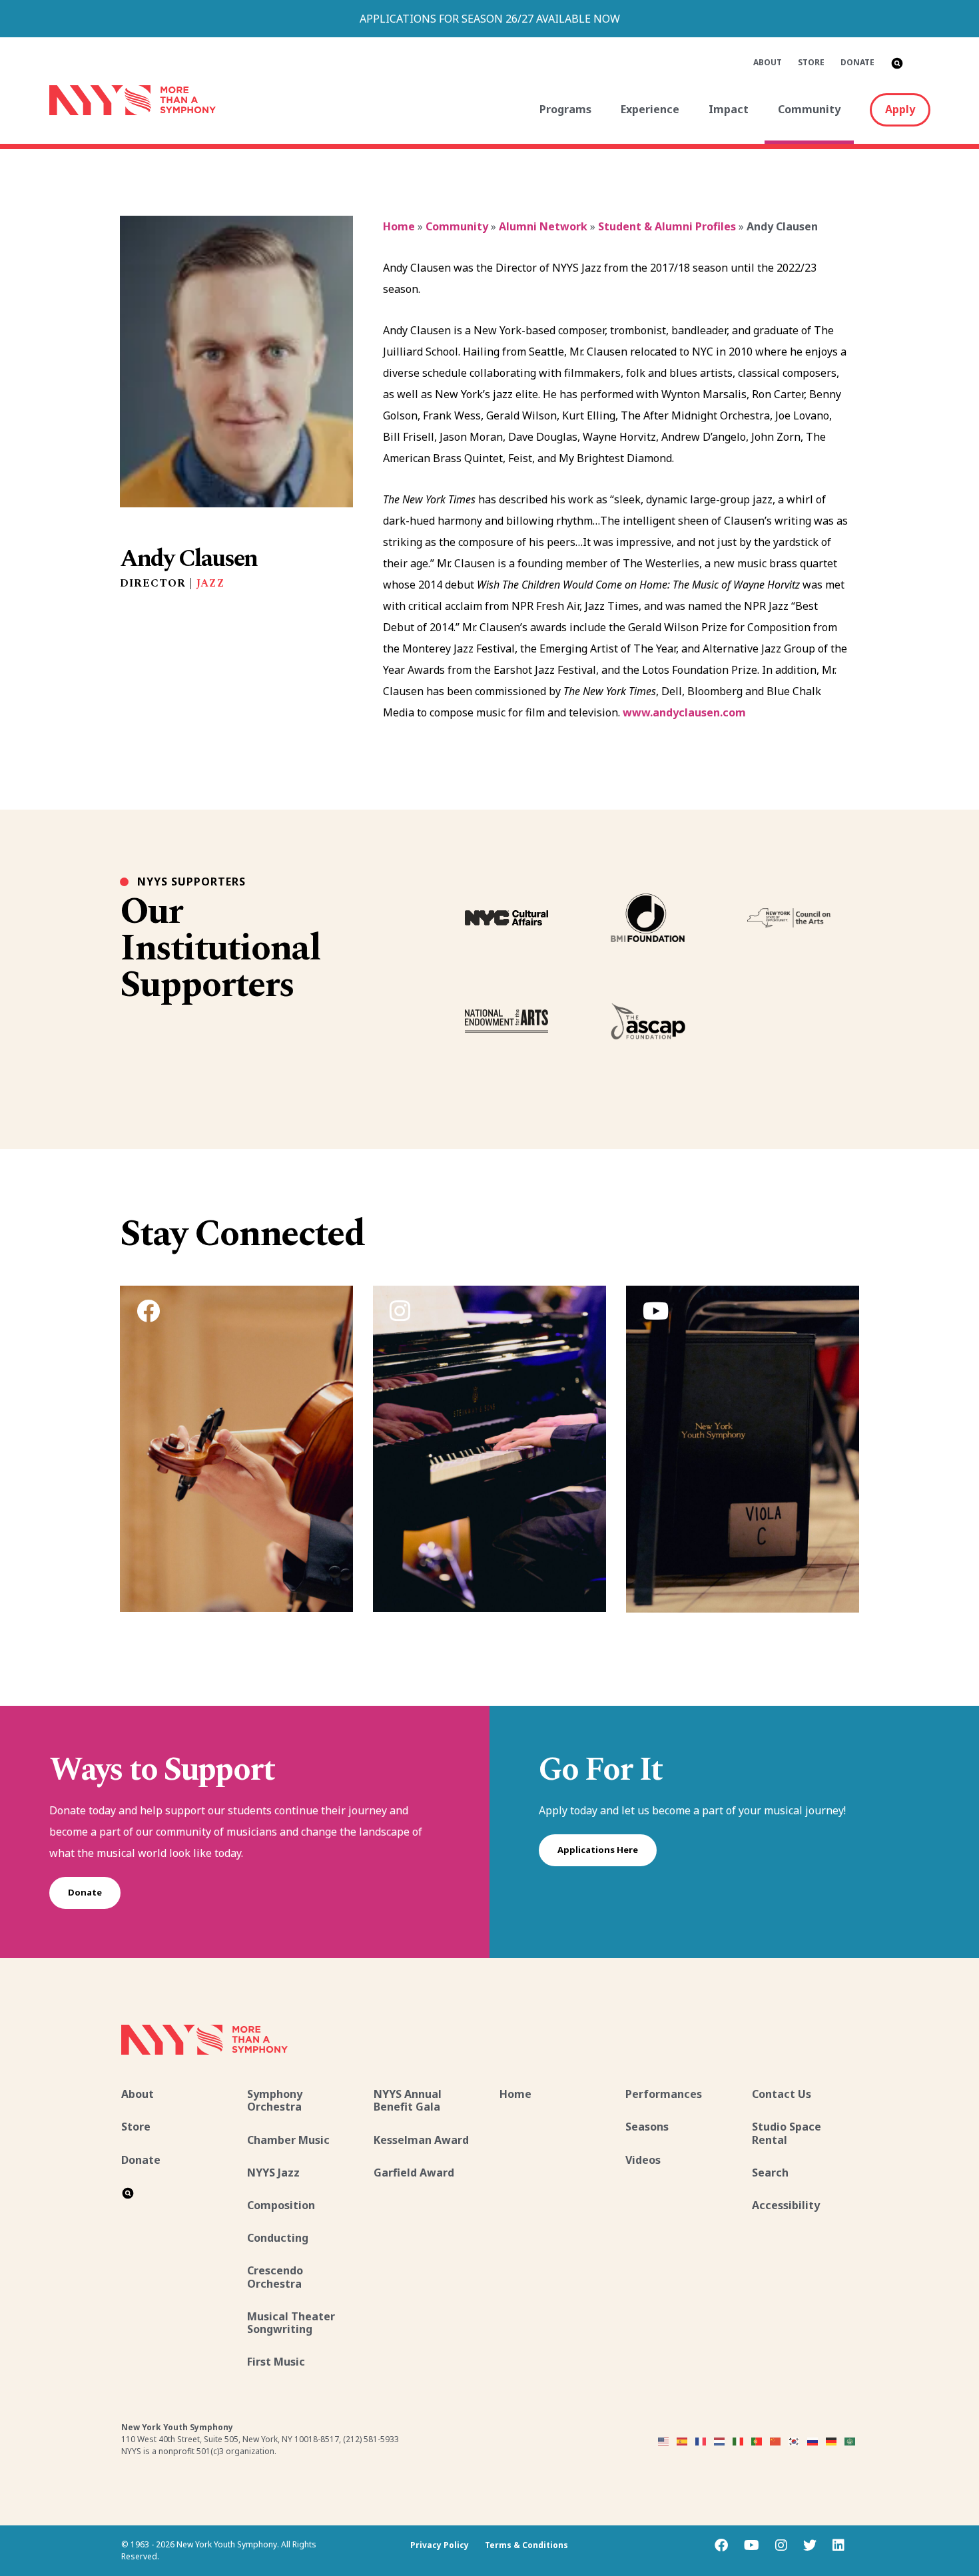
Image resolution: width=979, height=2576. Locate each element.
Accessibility (786, 2205)
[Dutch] (720, 2440)
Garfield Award (414, 2173)
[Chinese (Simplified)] (776, 2440)
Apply (900, 109)
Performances (664, 2094)
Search (770, 2173)
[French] (701, 2440)
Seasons (647, 2127)
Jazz (211, 583)
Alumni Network (543, 226)
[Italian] (739, 2440)
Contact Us (782, 2094)
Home (399, 226)
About (768, 62)
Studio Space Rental (787, 2133)
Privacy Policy (440, 2545)
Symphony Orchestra (275, 2100)
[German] (832, 2440)
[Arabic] (850, 2440)
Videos (643, 2160)
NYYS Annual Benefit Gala (408, 2100)
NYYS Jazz (273, 2173)
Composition (281, 2205)
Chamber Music (288, 2140)
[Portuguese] (757, 2440)
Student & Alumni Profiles (667, 226)
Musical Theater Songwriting (291, 2323)
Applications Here (598, 1850)
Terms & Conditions (526, 2545)
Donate (857, 62)
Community (809, 109)
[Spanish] (683, 2440)
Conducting (278, 2238)
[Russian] (813, 2440)
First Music (276, 2362)
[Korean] (795, 2440)
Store (811, 62)
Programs (565, 109)
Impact (729, 109)
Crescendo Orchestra (275, 2277)
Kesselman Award (421, 2140)
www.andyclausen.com (684, 712)
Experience (650, 109)
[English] (664, 2440)
